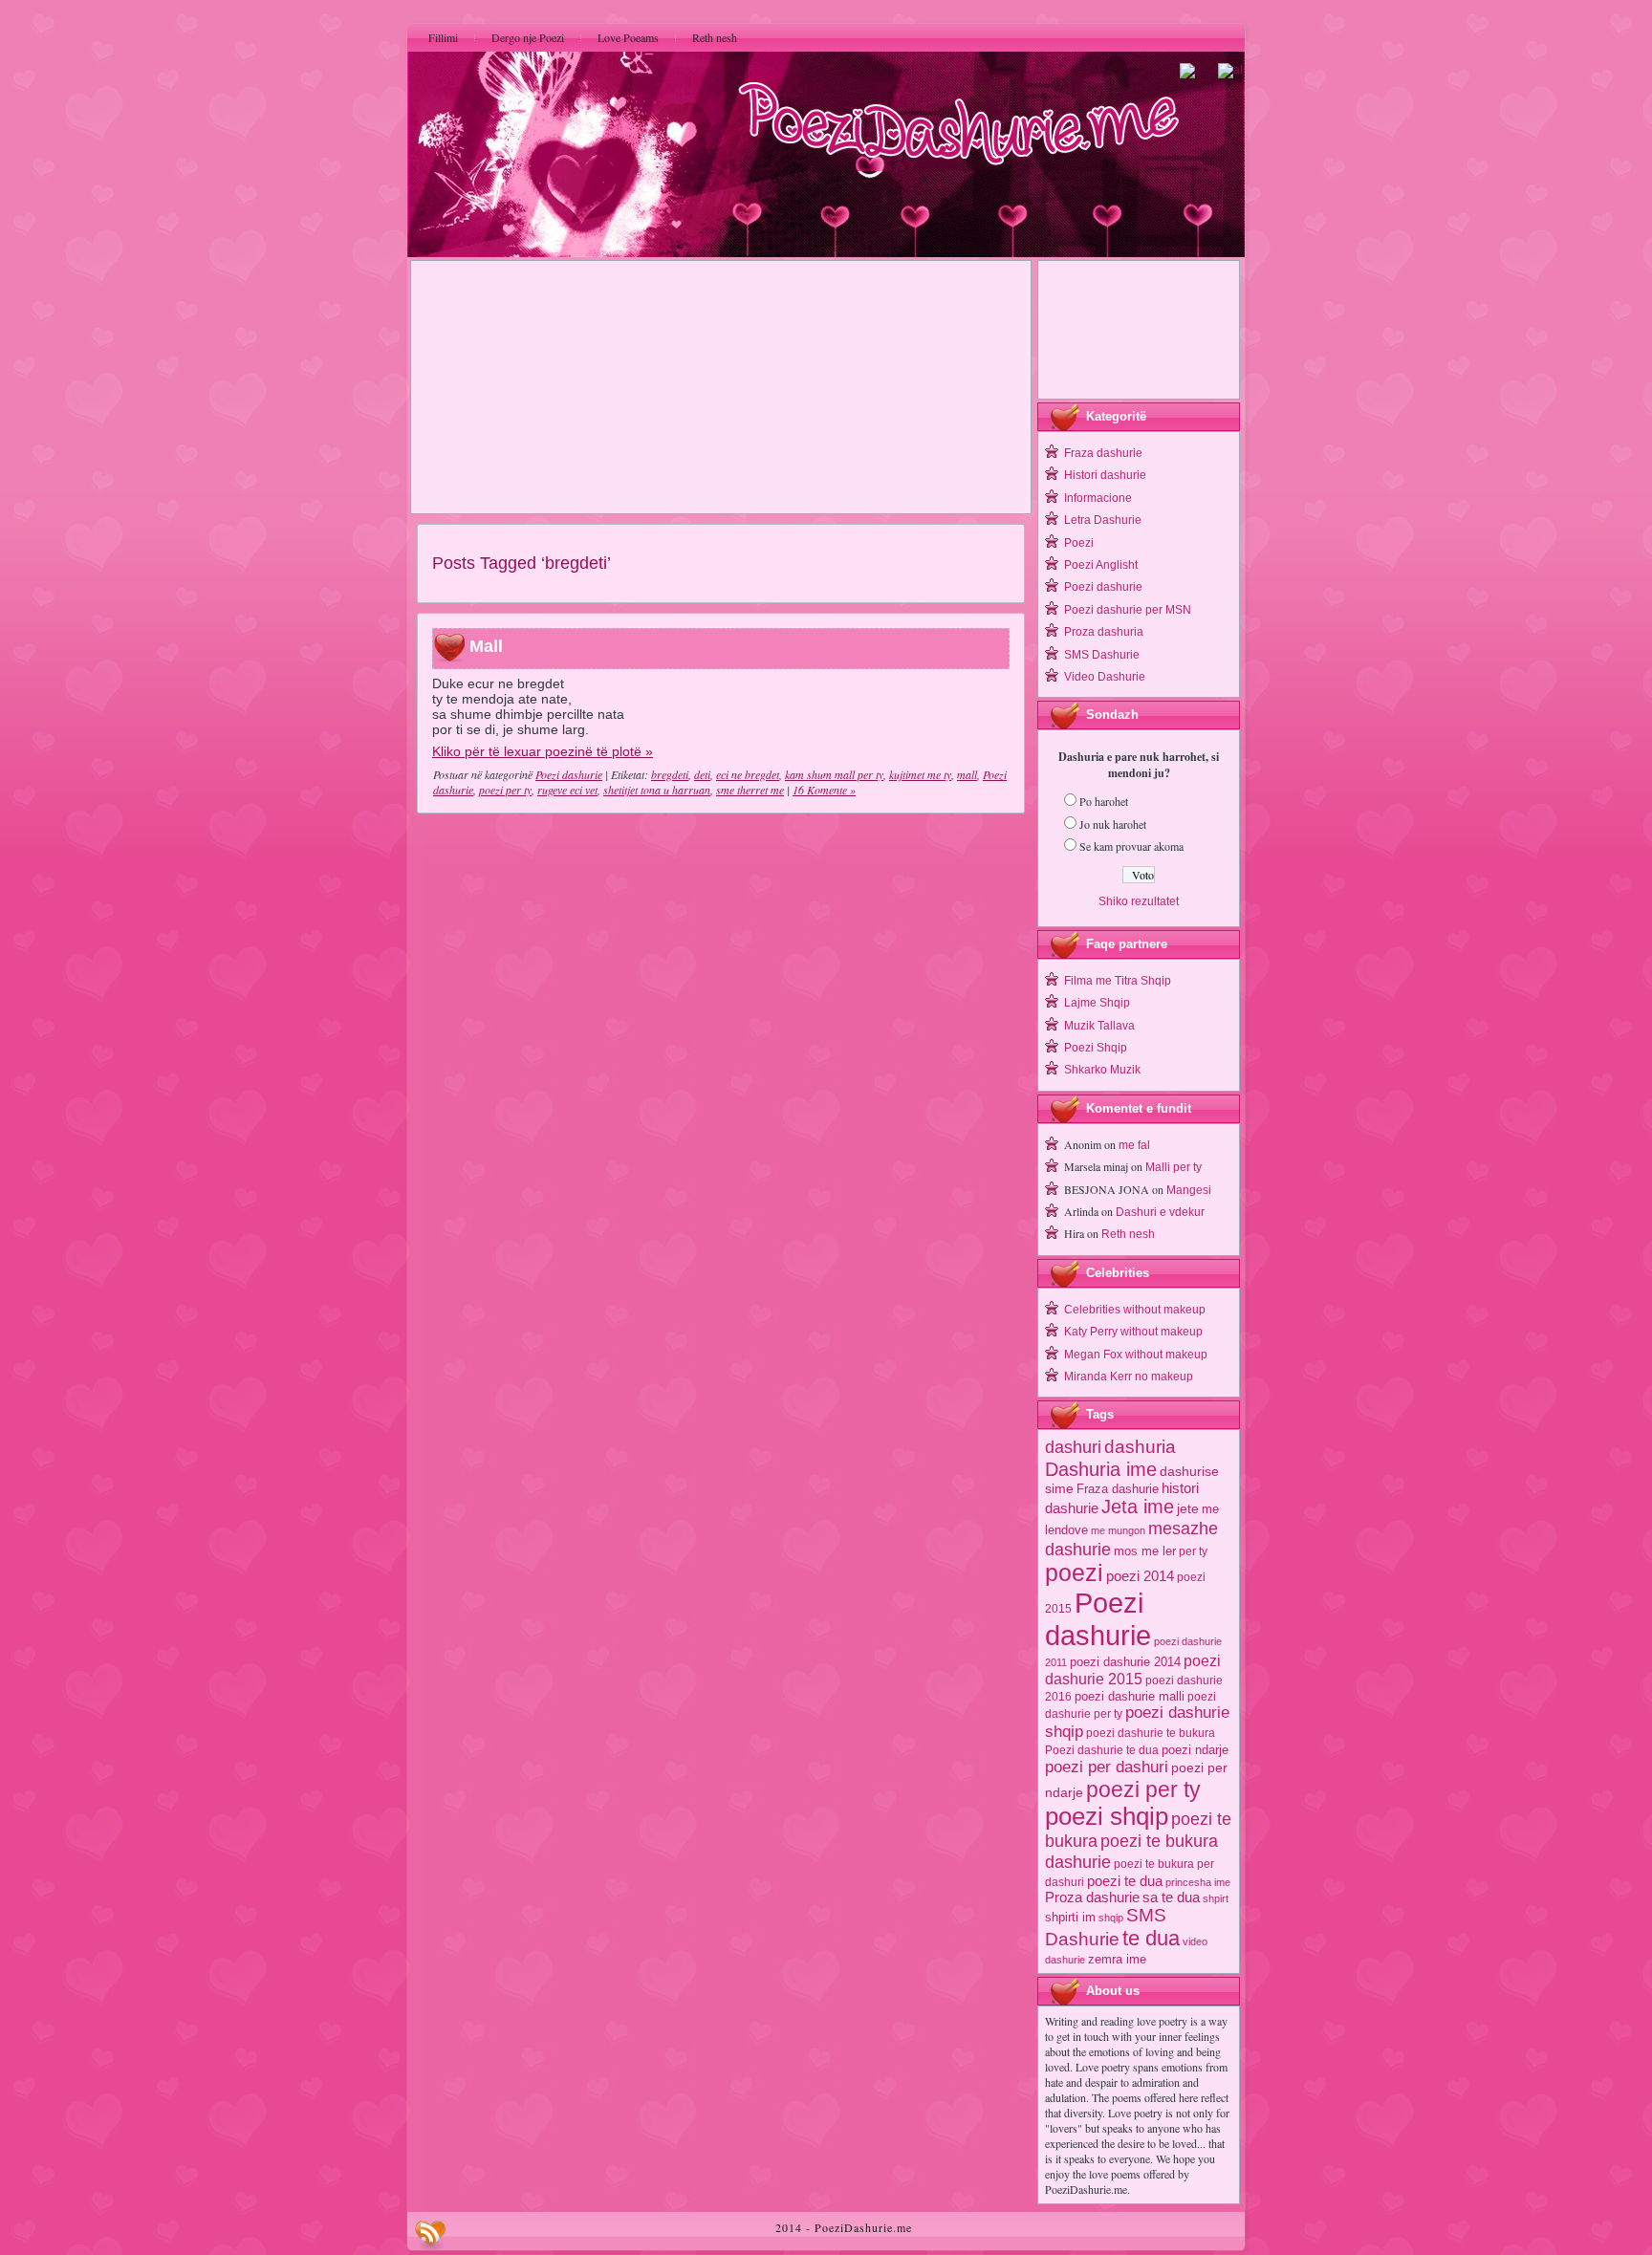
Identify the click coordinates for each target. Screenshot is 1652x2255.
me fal (1134, 1145)
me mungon (1118, 1530)
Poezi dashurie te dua (1102, 1750)
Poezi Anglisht (1101, 565)
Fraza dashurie (1103, 453)
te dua (1151, 1938)
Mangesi (1189, 1190)
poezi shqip (1107, 1816)
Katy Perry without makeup (1133, 1332)
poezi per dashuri (1107, 1767)
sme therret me (750, 790)
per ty (1193, 1551)
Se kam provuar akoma (1131, 846)
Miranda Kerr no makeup (1129, 1377)
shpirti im (1070, 1917)
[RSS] (430, 2235)
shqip (1111, 1918)
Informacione (1098, 498)
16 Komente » (824, 790)
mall (967, 774)
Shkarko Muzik (1102, 1070)
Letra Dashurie (1103, 520)
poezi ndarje (1195, 1750)
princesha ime (1198, 1882)
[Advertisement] (721, 387)
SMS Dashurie (1102, 655)
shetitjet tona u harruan (657, 790)
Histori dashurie (1105, 475)
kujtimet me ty (920, 774)
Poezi (1079, 543)
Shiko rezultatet (1139, 901)
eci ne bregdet (748, 774)
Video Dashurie (1105, 677)
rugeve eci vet (567, 790)
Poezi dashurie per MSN (1128, 610)
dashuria (1140, 1447)
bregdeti (670, 774)
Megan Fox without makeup (1136, 1355)
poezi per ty (505, 790)
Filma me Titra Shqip (1118, 981)
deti (702, 774)
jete (1188, 1509)
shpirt (1216, 1898)
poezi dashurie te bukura (1151, 1733)
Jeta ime (1138, 1507)
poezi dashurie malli (1130, 1696)
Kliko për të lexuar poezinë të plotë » (543, 751)
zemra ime (1117, 1959)
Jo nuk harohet (1113, 824)
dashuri (1073, 1447)
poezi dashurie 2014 (1125, 1662)
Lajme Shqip (1097, 1003)
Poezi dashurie (569, 774)
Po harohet (1104, 801)
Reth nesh (1128, 1234)
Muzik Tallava (1099, 1026)
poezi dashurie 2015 (1133, 1670)
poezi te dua (1125, 1881)
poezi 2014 (1140, 1576)
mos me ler (1145, 1551)
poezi (1074, 1573)
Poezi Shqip (1096, 1048)
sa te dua (1171, 1897)
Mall (486, 647)
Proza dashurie (1092, 1897)
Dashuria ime (1101, 1469)
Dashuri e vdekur (1160, 1212)
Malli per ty (1174, 1167)
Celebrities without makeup (1135, 1310)
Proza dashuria (1104, 632)
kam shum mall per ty (834, 774)
